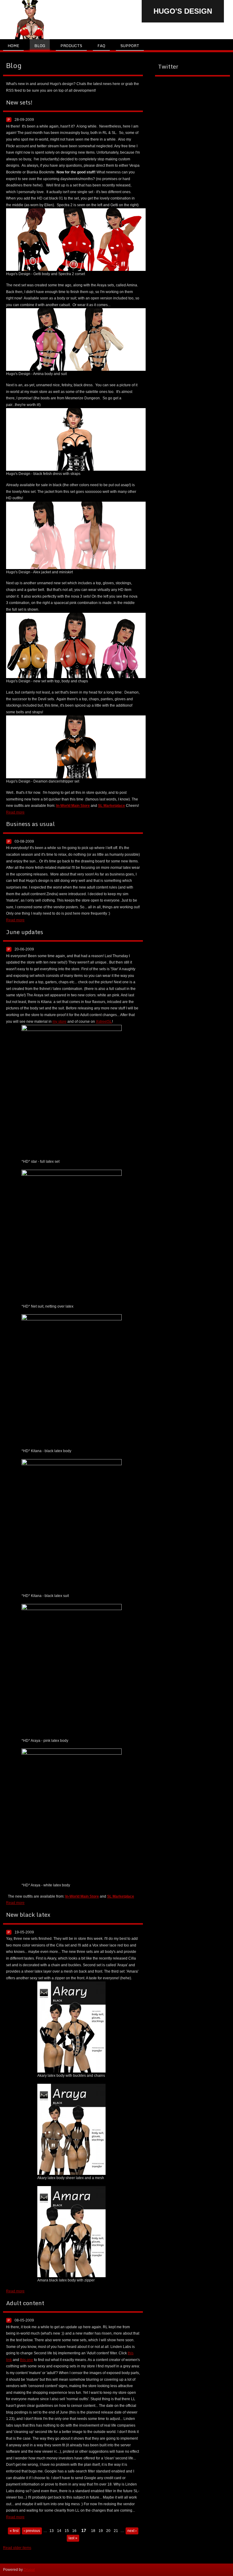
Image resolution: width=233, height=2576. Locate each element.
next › (132, 2531)
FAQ (101, 46)
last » (73, 2538)
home (13, 46)
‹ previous (32, 2531)
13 (52, 2531)
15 (67, 2531)
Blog (40, 46)
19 (101, 2531)
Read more (15, 812)
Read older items (17, 2548)
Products (71, 46)
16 (74, 2531)
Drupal (29, 2570)
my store (59, 1022)
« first (14, 2531)
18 (93, 2531)
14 (59, 2531)
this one (27, 2360)
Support (130, 46)
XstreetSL (104, 1022)
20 (108, 2531)
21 (116, 2531)
